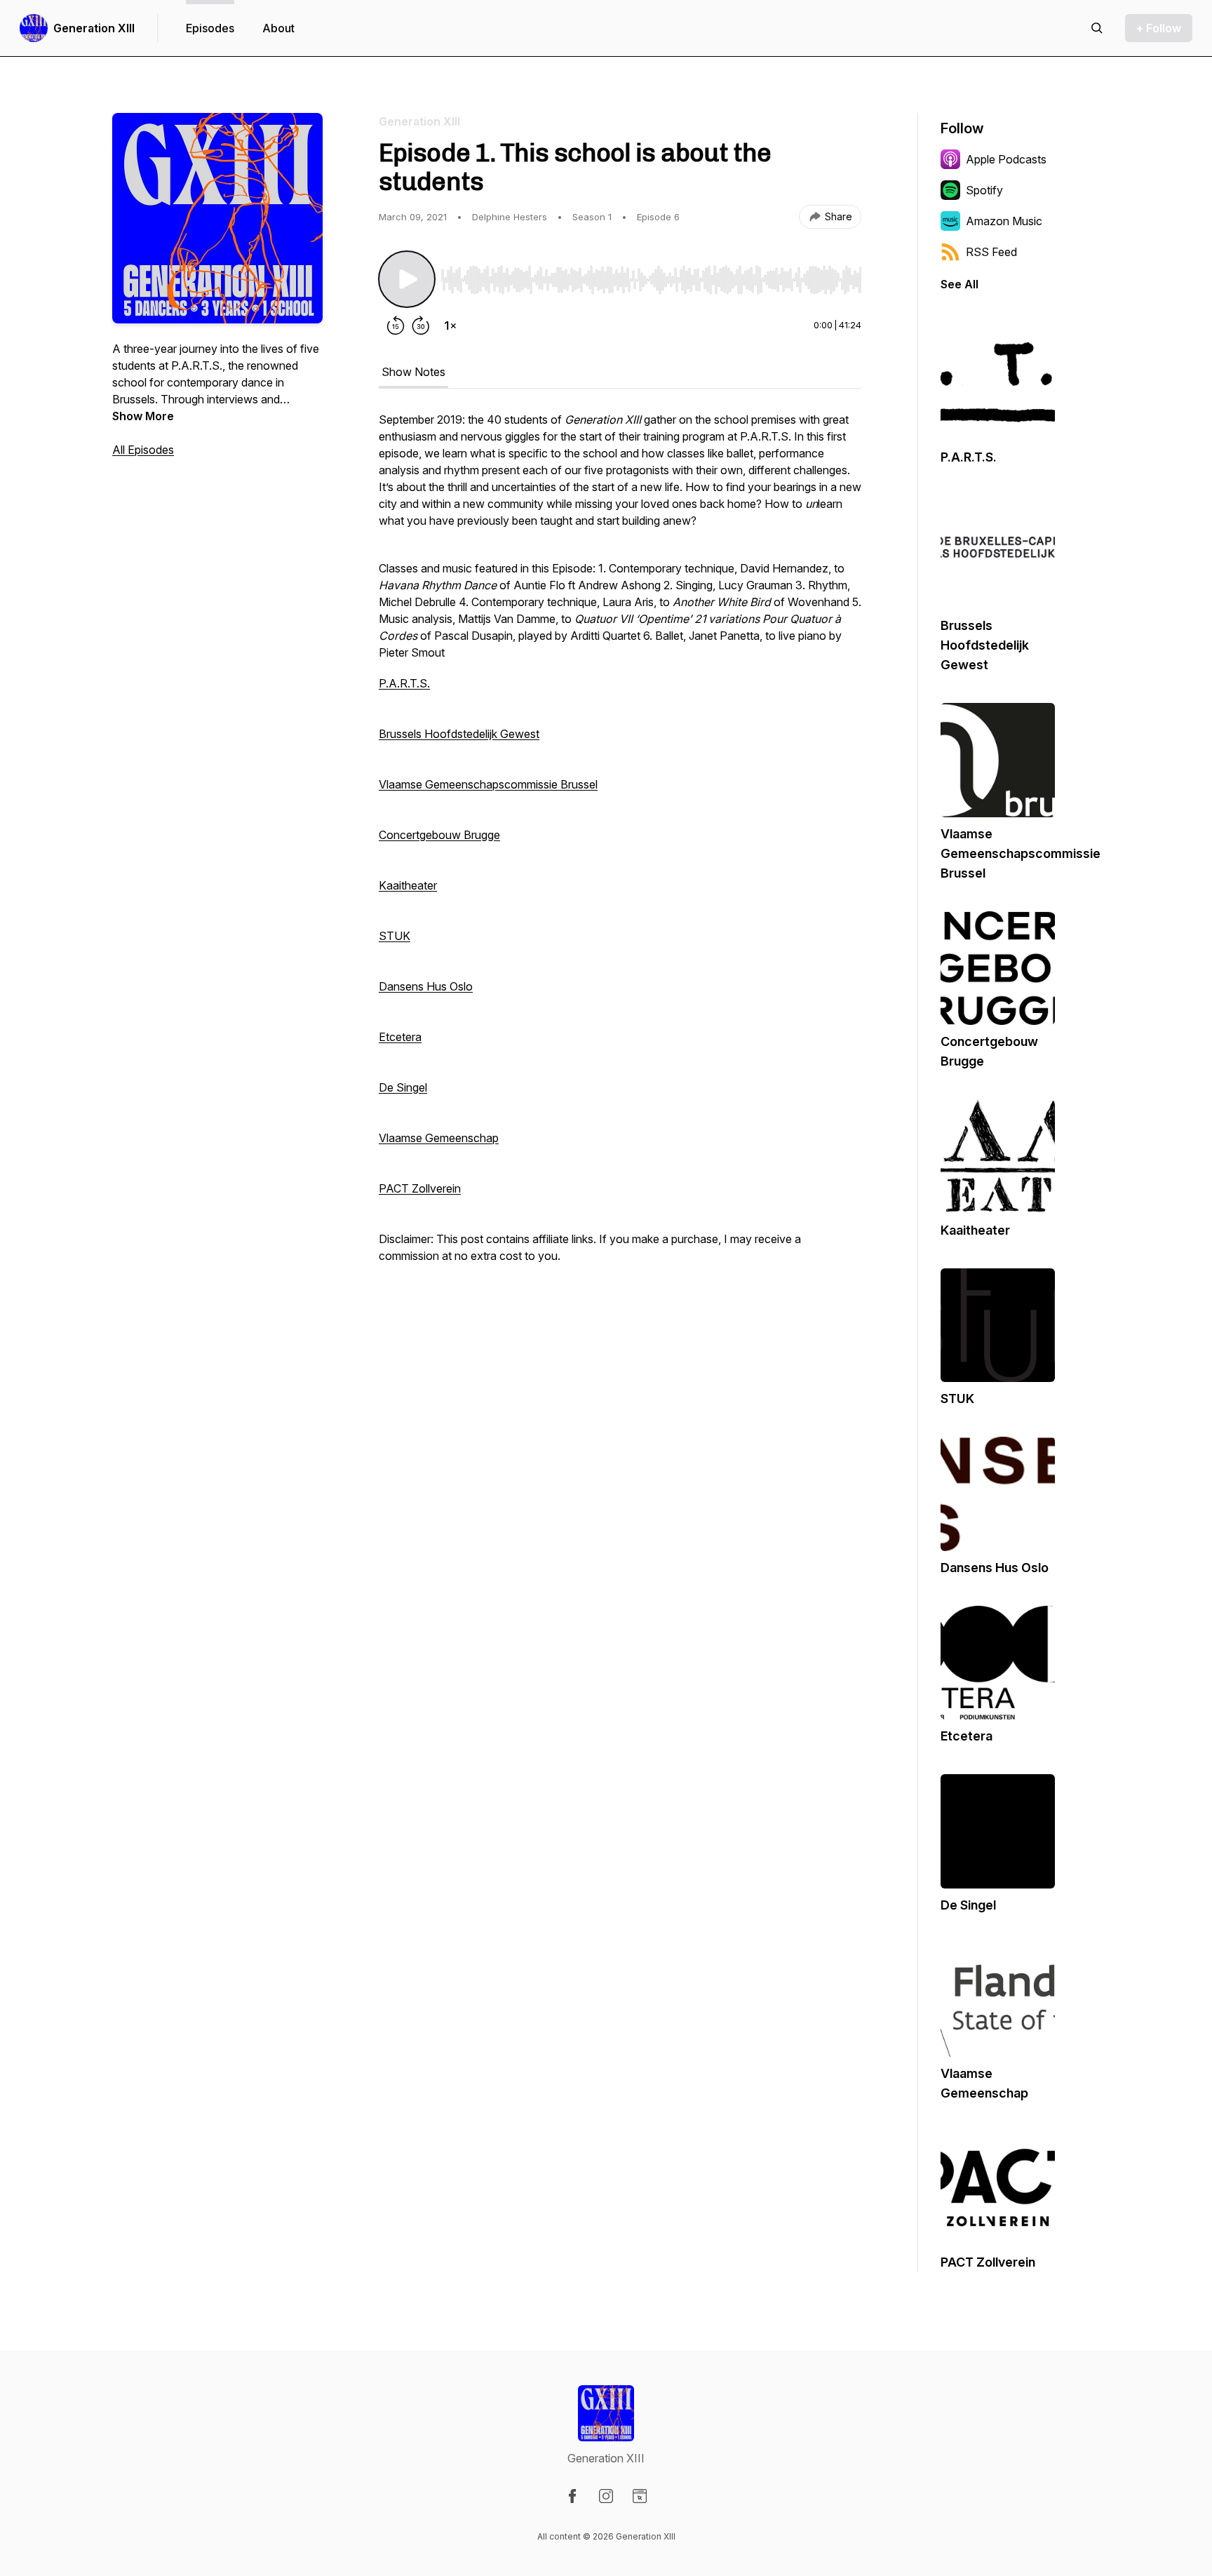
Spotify (984, 190)
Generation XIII (94, 28)
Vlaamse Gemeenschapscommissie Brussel (488, 784)
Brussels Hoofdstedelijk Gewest (459, 734)
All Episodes (143, 450)
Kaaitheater (408, 885)
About (278, 28)
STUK (395, 936)
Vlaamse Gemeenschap (439, 1138)
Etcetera (400, 1037)
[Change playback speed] (450, 326)
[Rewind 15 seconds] (396, 326)
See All (959, 284)
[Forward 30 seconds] (421, 326)
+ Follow (1159, 28)
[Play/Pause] (407, 279)
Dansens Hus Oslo (426, 986)
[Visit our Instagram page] (606, 2496)
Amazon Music (1004, 221)
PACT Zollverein (420, 1188)
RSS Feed (991, 252)
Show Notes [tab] (413, 372)
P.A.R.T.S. (404, 683)
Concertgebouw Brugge (439, 835)
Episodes (210, 28)
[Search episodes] (1097, 28)
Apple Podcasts (1006, 159)
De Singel (403, 1087)
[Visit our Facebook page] (572, 2496)
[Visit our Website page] (640, 2496)
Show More (143, 416)
